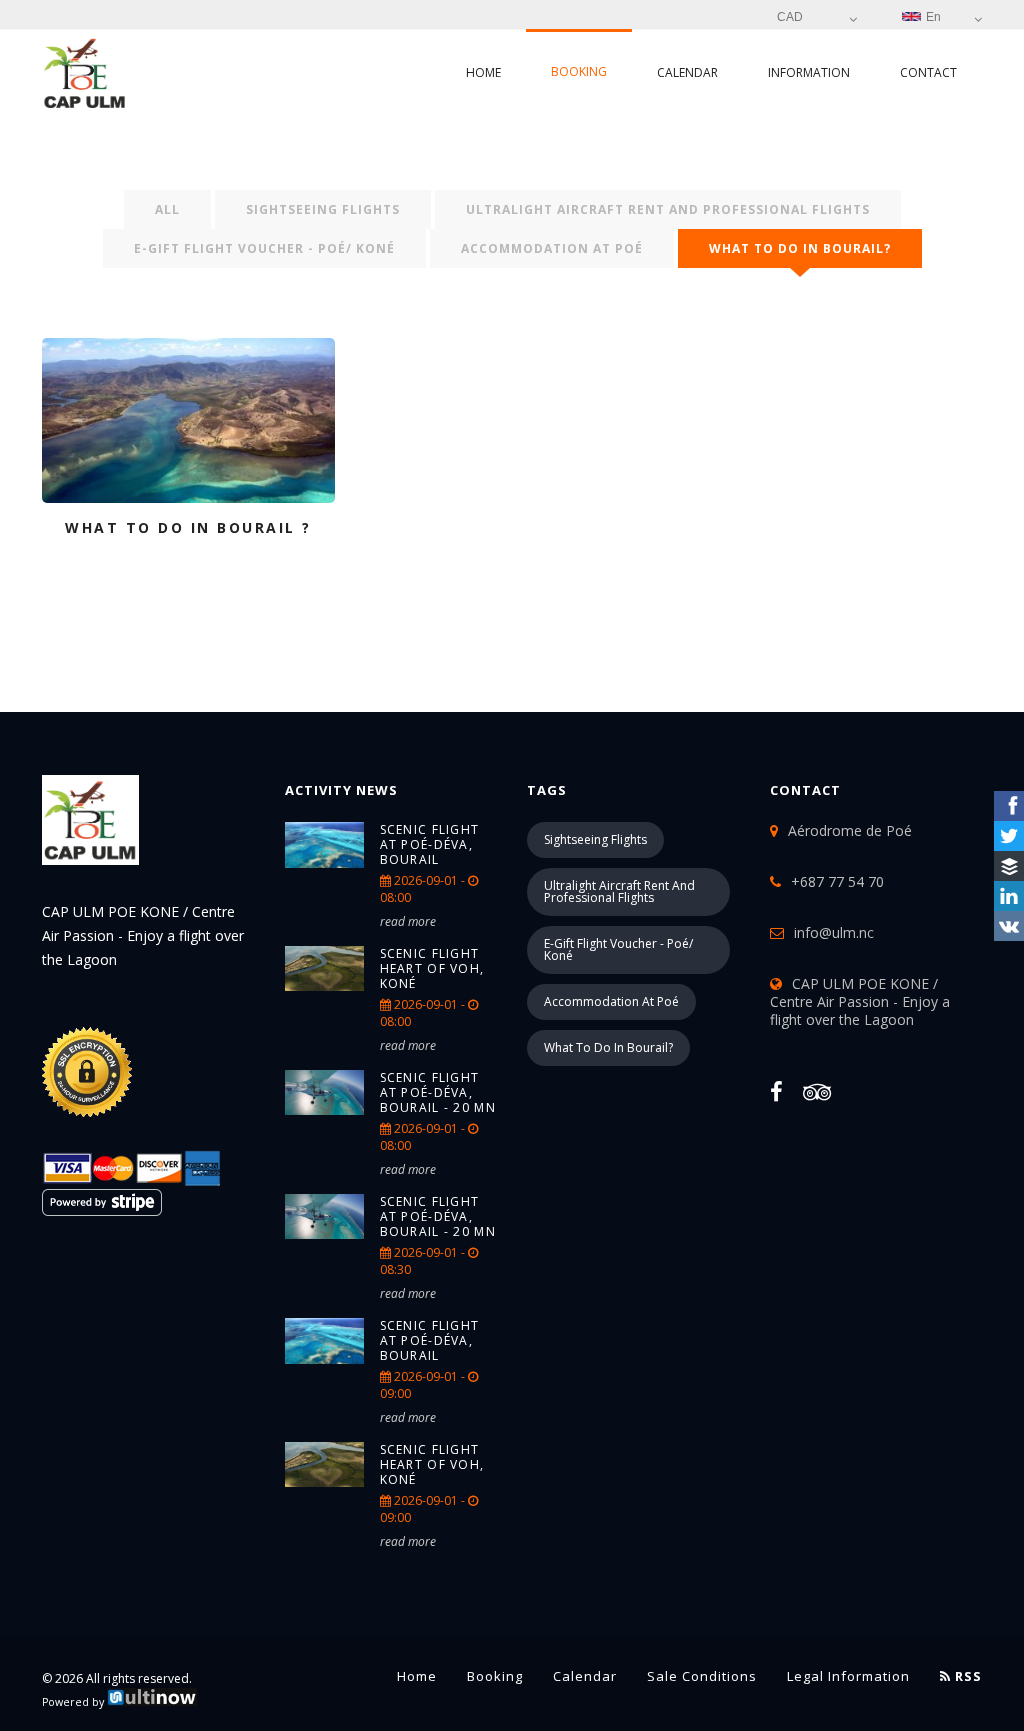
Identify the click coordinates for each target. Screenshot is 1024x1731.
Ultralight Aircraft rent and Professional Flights (668, 209)
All (167, 209)
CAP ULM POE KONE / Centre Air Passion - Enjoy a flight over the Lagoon (860, 1001)
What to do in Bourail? (800, 248)
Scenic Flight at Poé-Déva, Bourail (430, 844)
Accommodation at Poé (552, 248)
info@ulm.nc (834, 932)
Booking (579, 71)
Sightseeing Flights (323, 209)
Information (809, 72)
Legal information (848, 1676)
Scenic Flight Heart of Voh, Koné (432, 968)
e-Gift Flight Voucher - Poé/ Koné (264, 248)
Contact (928, 72)
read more (408, 921)
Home (483, 72)
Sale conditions (702, 1676)
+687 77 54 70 (837, 881)
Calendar (687, 72)
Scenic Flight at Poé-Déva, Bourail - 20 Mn (438, 1092)
